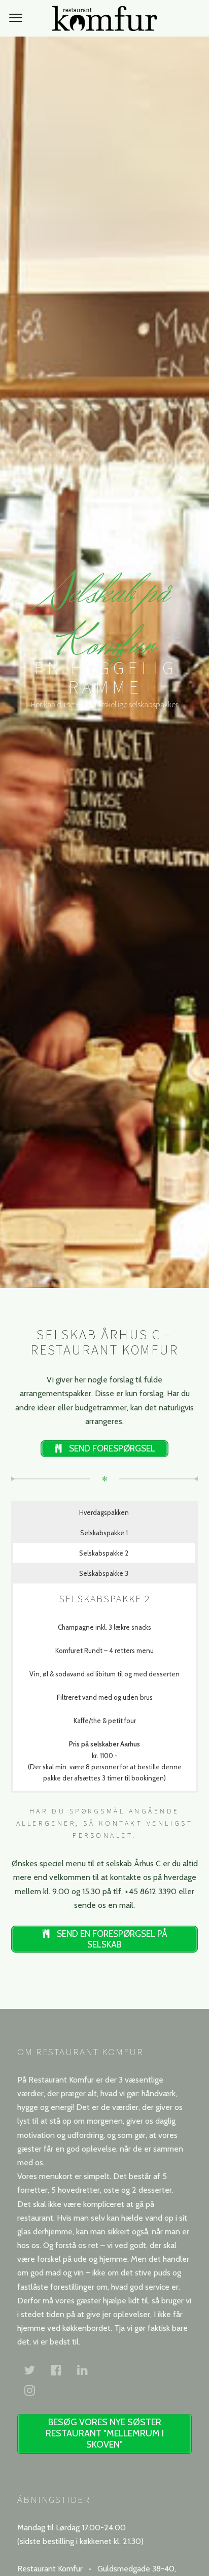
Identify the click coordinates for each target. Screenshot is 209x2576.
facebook (62, 2370)
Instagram (36, 2390)
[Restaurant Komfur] (104, 18)
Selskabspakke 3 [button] (104, 1573)
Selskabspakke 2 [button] (104, 1553)
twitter (36, 2370)
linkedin (88, 2370)
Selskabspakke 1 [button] (104, 1533)
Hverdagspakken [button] (104, 1512)
